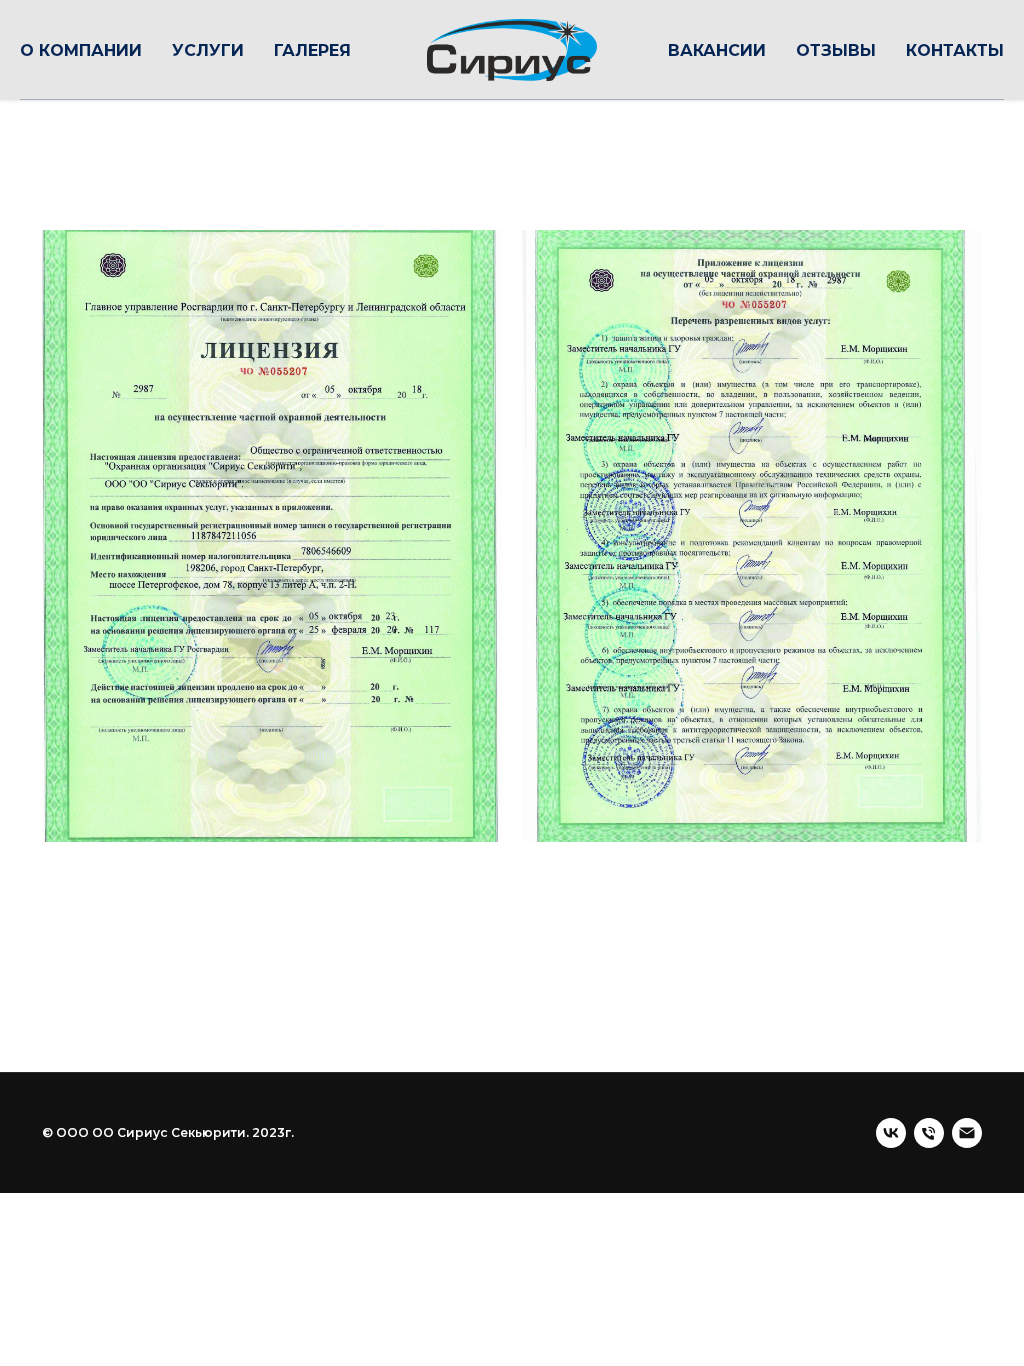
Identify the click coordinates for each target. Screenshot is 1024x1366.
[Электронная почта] (967, 1133)
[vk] (891, 1133)
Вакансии (717, 50)
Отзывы (836, 50)
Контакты (955, 50)
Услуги (208, 50)
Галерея (312, 50)
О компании (81, 50)
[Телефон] (929, 1133)
